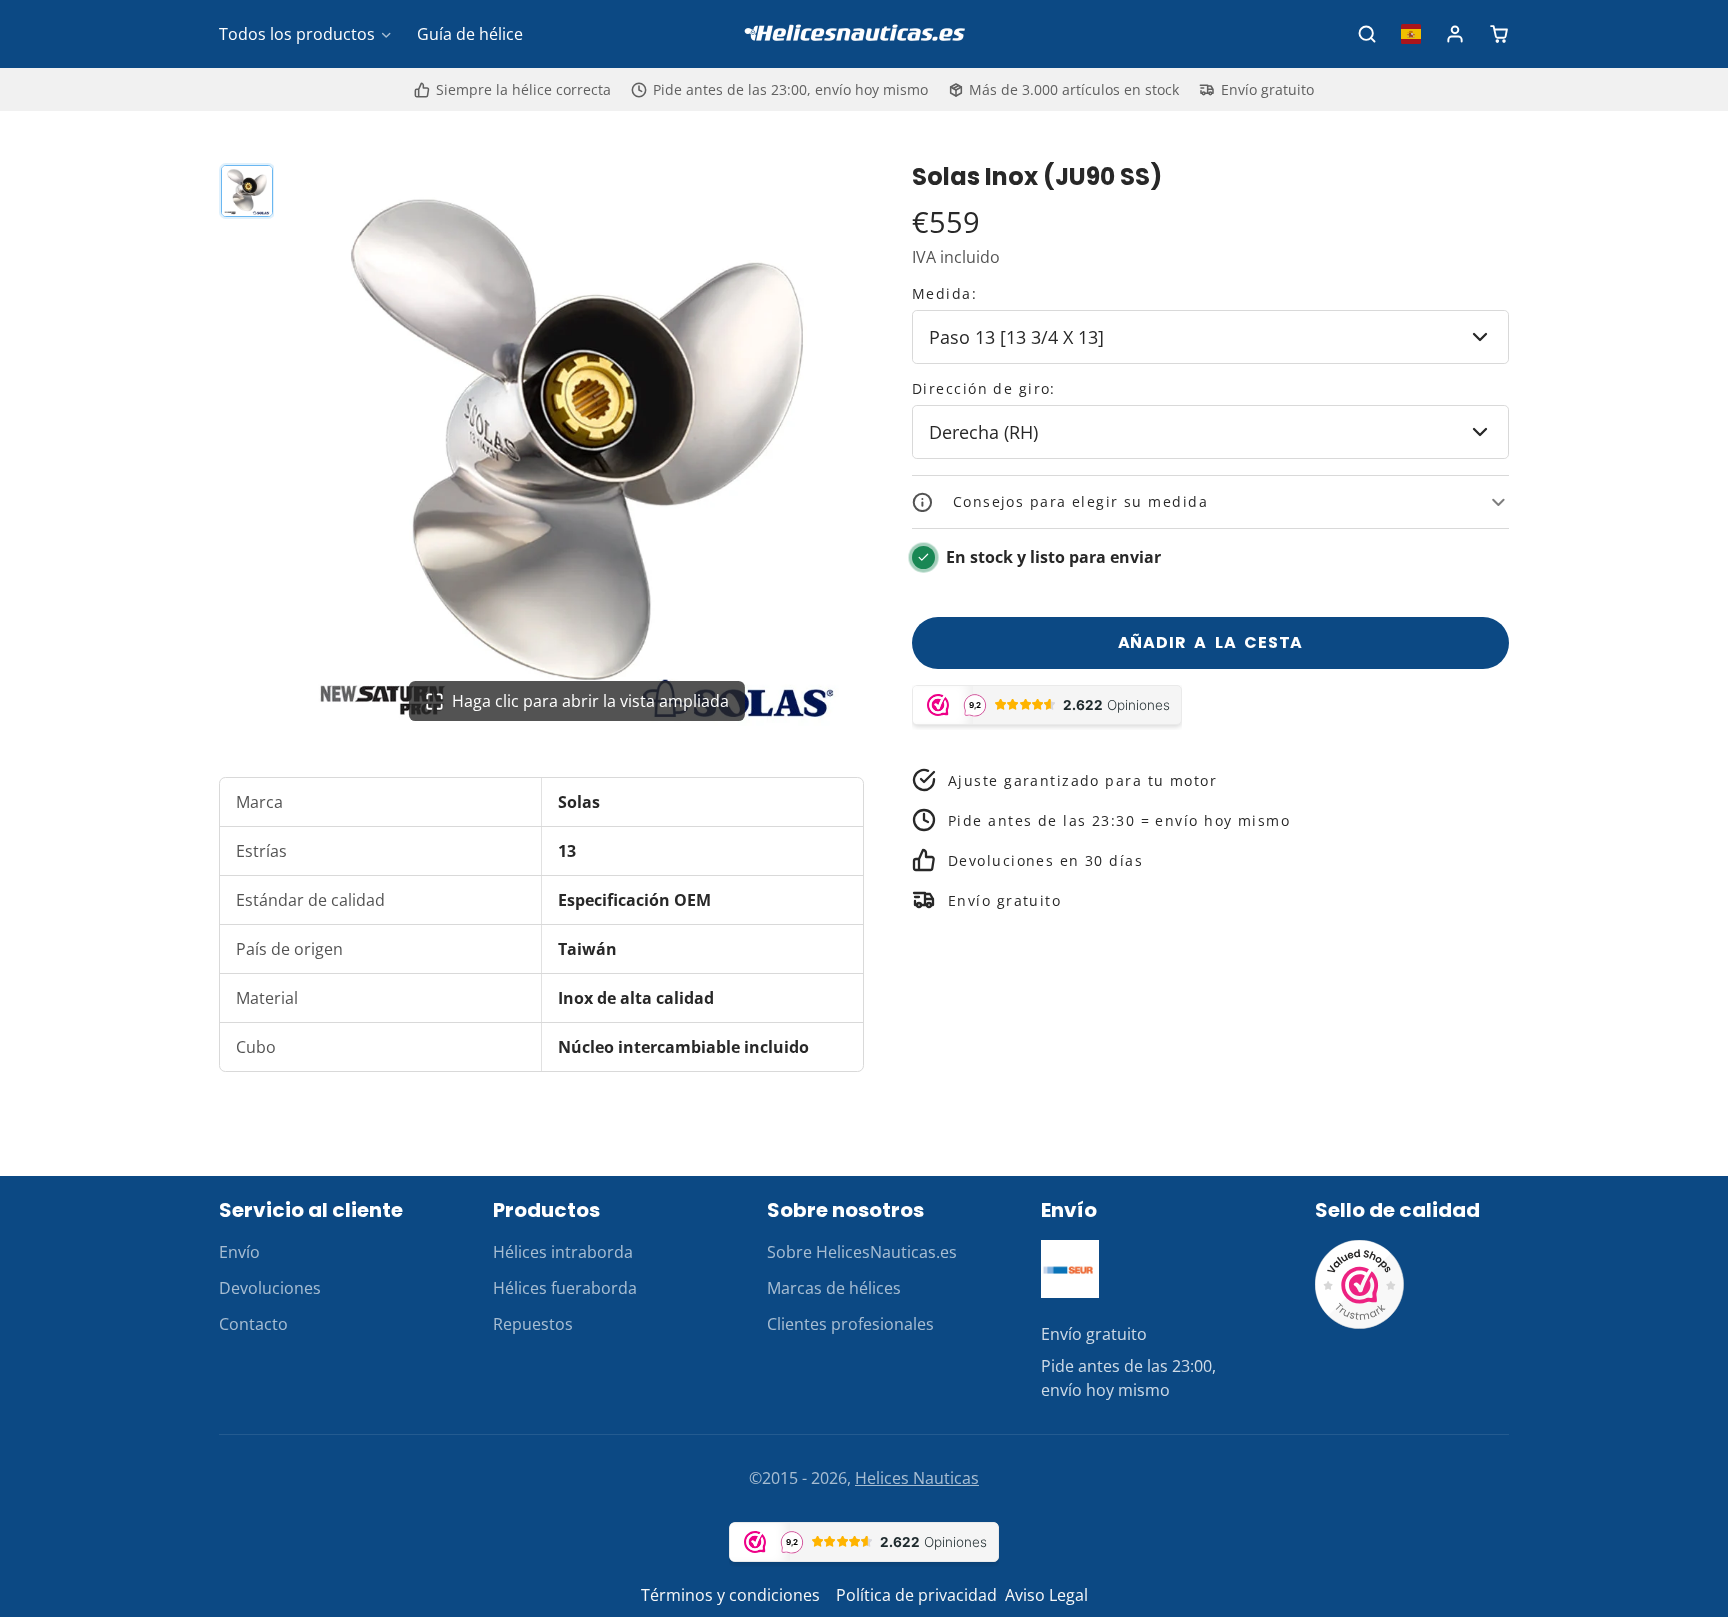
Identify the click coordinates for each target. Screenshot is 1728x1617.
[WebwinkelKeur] (1360, 1324)
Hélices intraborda (563, 1252)
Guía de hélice (470, 34)
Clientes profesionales (850, 1324)
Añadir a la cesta (1211, 642)
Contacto (253, 1324)
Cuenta (1455, 34)
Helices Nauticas (917, 1478)
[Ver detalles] (1070, 1269)
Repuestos (533, 1324)
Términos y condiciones (730, 1595)
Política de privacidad (916, 1595)
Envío (239, 1252)
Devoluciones (270, 1288)
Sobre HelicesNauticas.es (862, 1252)
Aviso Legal (1046, 1595)
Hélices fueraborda (565, 1288)
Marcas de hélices (834, 1288)
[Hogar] (864, 34)
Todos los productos (297, 34)
